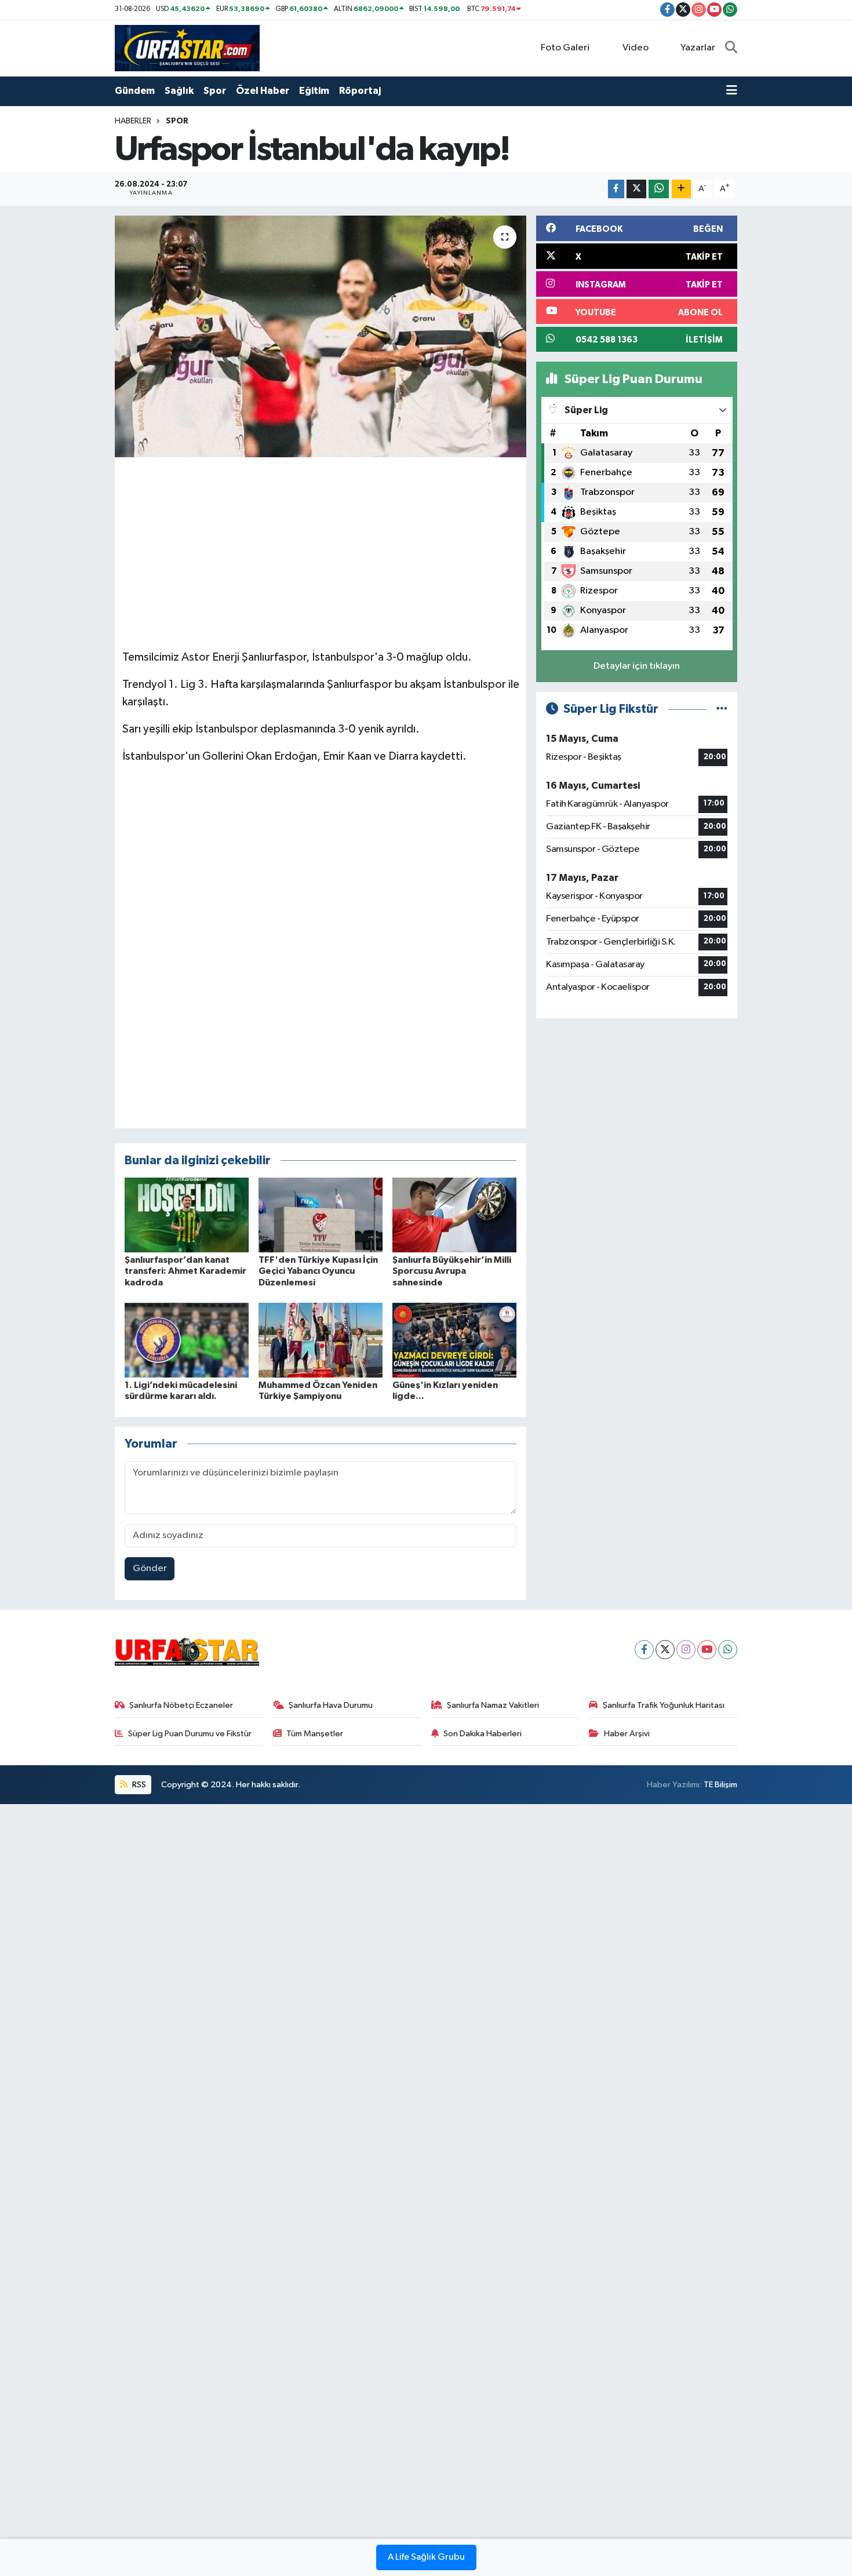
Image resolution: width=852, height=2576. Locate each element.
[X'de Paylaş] (636, 189)
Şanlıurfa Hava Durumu (331, 1705)
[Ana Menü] (732, 91)
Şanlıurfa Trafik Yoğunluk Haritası (664, 1705)
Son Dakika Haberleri (483, 1734)
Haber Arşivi (627, 1734)
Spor (215, 91)
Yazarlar (698, 48)
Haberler (133, 121)
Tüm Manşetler (315, 1734)
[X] (665, 1650)
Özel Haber (263, 91)
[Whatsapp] (728, 1650)
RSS (138, 1785)
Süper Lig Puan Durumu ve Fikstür (190, 1734)
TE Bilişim (720, 1785)
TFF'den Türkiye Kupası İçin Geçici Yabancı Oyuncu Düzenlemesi (318, 1271)
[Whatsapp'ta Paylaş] (659, 189)
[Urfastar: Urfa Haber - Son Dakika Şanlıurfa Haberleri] (187, 48)
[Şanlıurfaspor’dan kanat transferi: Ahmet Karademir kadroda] (187, 1215)
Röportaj (360, 91)
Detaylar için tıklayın (637, 666)
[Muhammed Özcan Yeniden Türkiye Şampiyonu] (321, 1340)
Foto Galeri (565, 48)
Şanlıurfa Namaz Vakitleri (493, 1705)
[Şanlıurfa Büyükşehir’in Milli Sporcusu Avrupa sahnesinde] (454, 1215)
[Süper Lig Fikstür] (722, 709)
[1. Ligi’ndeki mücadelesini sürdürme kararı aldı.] (187, 1340)
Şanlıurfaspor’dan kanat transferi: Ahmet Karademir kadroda (185, 1271)
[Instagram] (686, 1650)
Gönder (150, 1568)
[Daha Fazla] (681, 189)
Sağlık (179, 91)
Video (636, 48)
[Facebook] (644, 1650)
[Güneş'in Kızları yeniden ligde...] (454, 1340)
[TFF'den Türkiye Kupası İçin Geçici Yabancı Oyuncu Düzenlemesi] (321, 1215)
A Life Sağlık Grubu (426, 2557)
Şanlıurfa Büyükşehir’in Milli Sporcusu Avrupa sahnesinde (452, 1271)
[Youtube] (707, 1650)
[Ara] (731, 48)
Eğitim (314, 91)
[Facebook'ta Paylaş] (616, 189)
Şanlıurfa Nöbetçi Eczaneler (181, 1705)
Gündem (135, 91)
